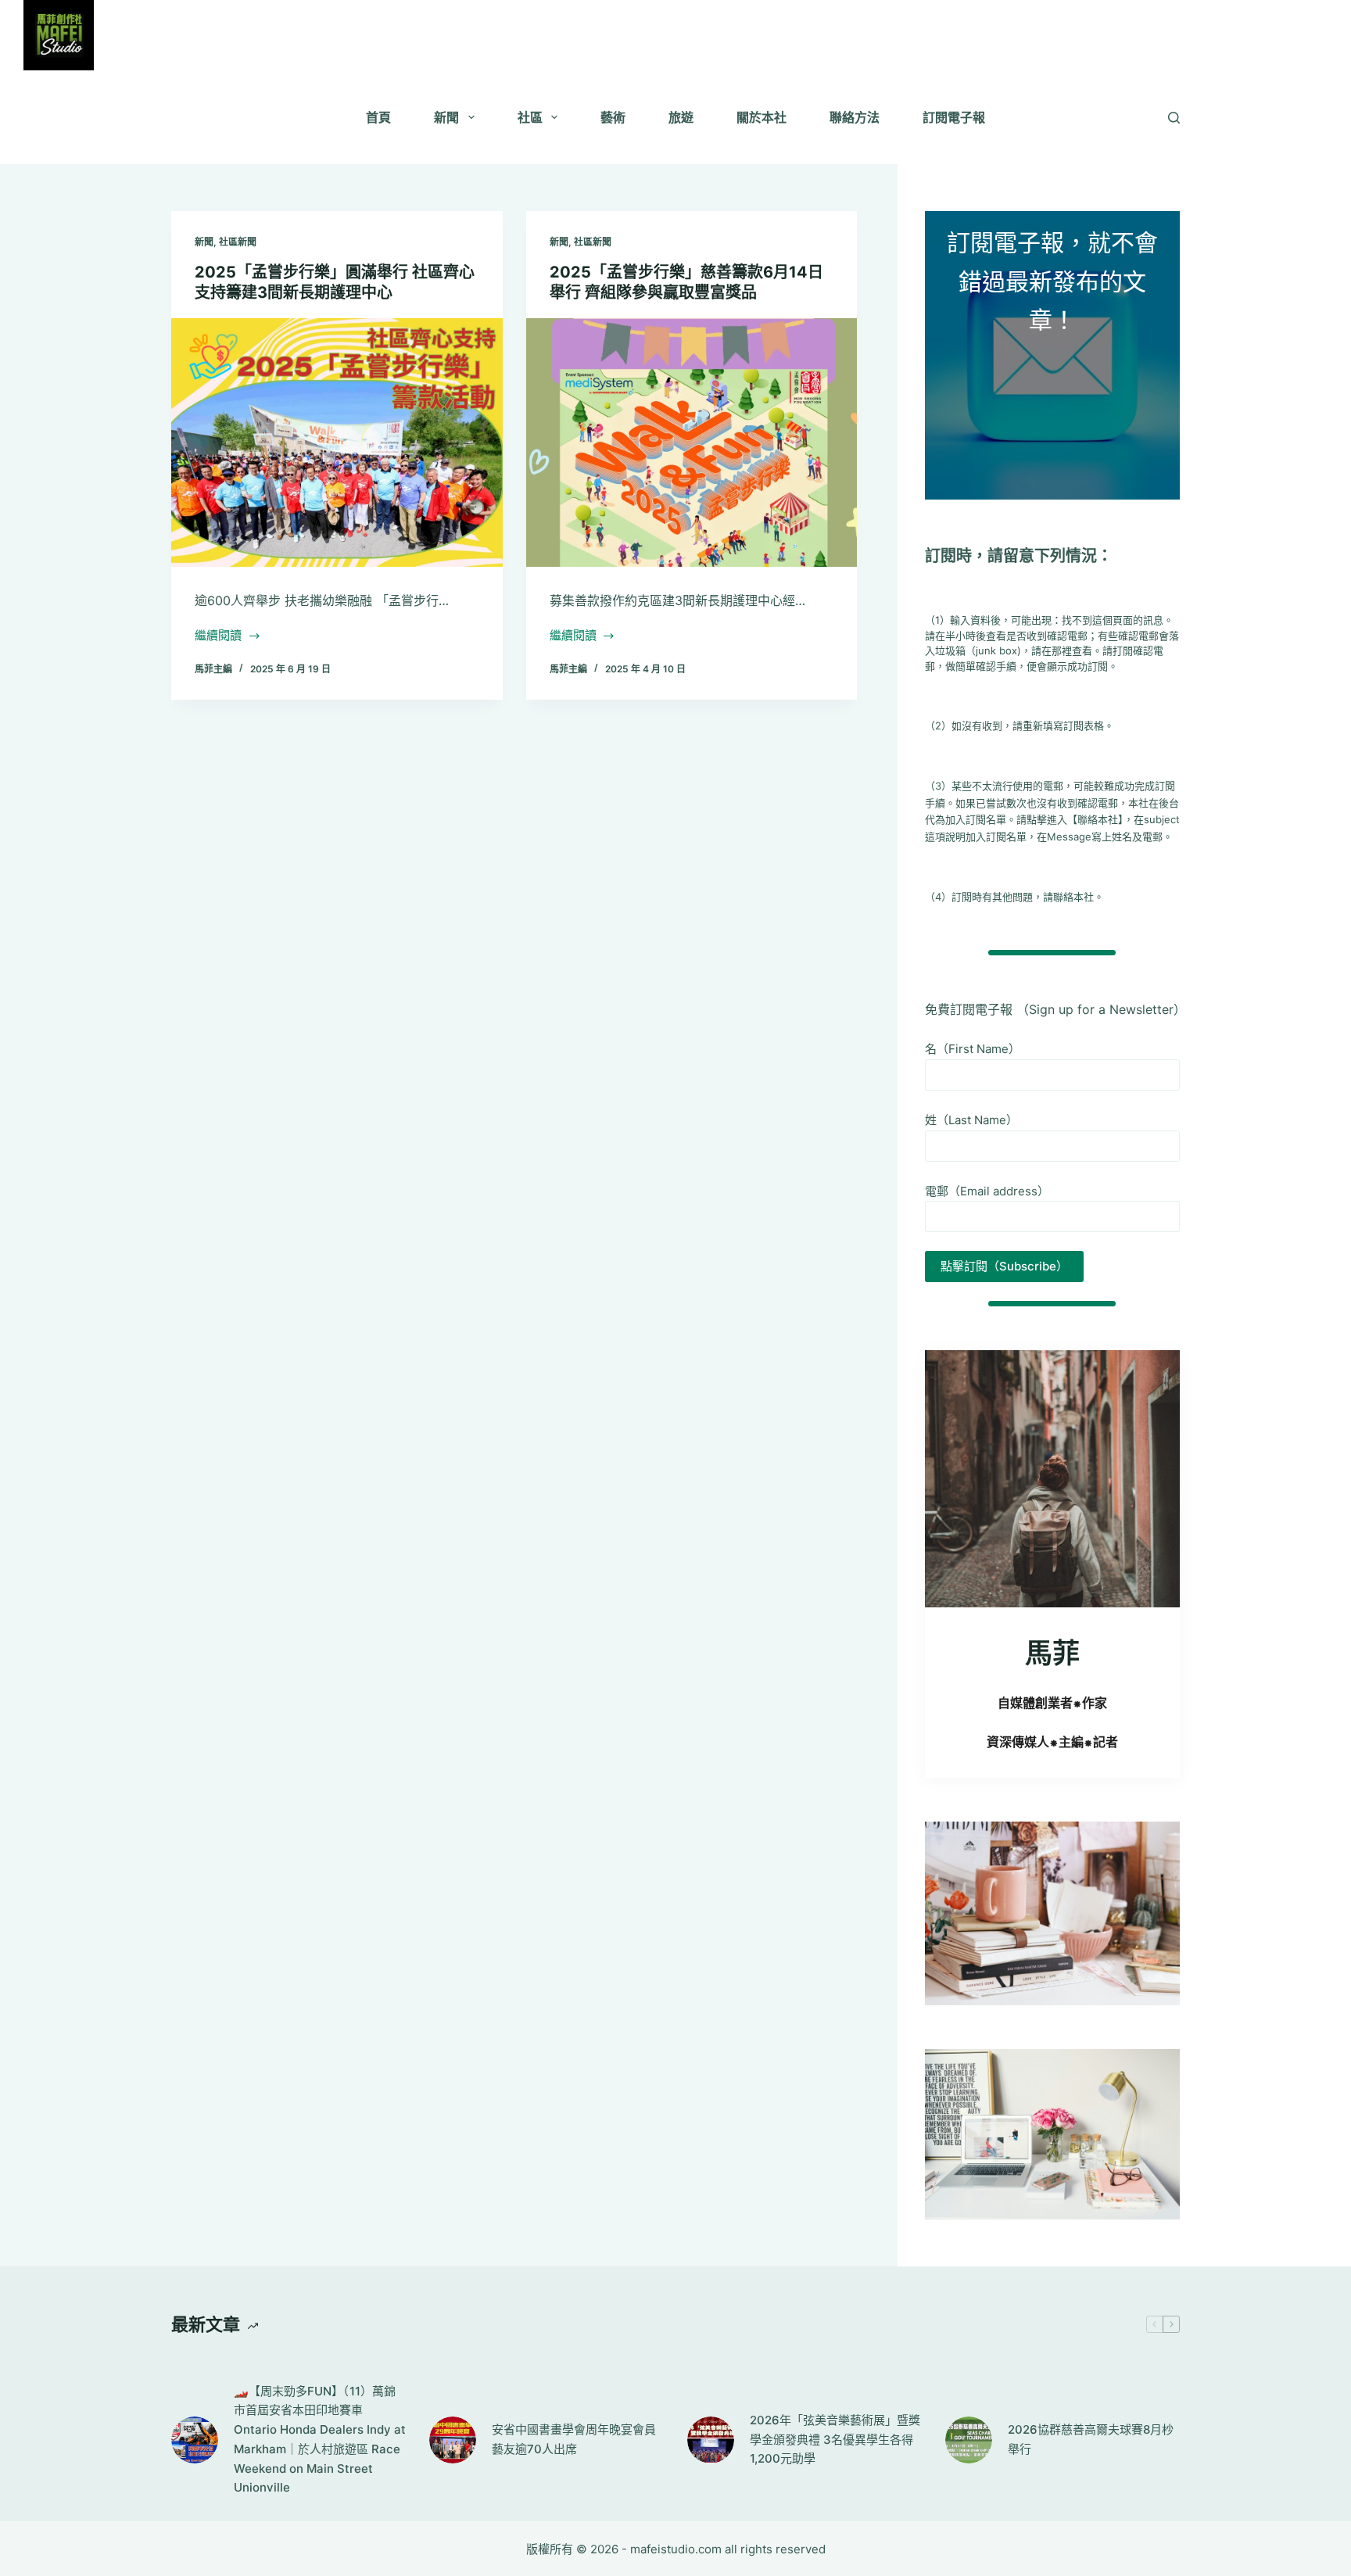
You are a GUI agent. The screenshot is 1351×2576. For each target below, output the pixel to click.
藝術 (613, 117)
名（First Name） (973, 1049)
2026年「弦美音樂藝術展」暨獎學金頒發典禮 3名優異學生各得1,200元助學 (835, 2440)
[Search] (1174, 118)
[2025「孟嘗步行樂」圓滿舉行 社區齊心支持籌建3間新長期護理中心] (337, 442)
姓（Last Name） (971, 1120)
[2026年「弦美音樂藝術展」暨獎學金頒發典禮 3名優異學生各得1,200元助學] (711, 2440)
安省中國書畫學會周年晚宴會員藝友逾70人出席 (574, 2439)
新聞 (446, 117)
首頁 (378, 117)
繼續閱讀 (218, 637)
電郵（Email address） (987, 1191)
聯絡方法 (855, 117)
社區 (530, 117)
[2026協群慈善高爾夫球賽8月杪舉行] (969, 2440)
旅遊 (681, 117)
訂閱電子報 (954, 117)
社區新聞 (238, 242)
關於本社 (762, 117)
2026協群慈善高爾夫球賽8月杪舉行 (1091, 2439)
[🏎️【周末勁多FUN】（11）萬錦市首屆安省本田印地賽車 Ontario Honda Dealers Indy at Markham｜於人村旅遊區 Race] (195, 2440)
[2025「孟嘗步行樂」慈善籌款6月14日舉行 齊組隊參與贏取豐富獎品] (692, 442)
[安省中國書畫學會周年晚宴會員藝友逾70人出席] (453, 2440)
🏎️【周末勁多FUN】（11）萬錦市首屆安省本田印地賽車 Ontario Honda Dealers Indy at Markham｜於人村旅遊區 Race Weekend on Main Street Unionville (320, 2440)
